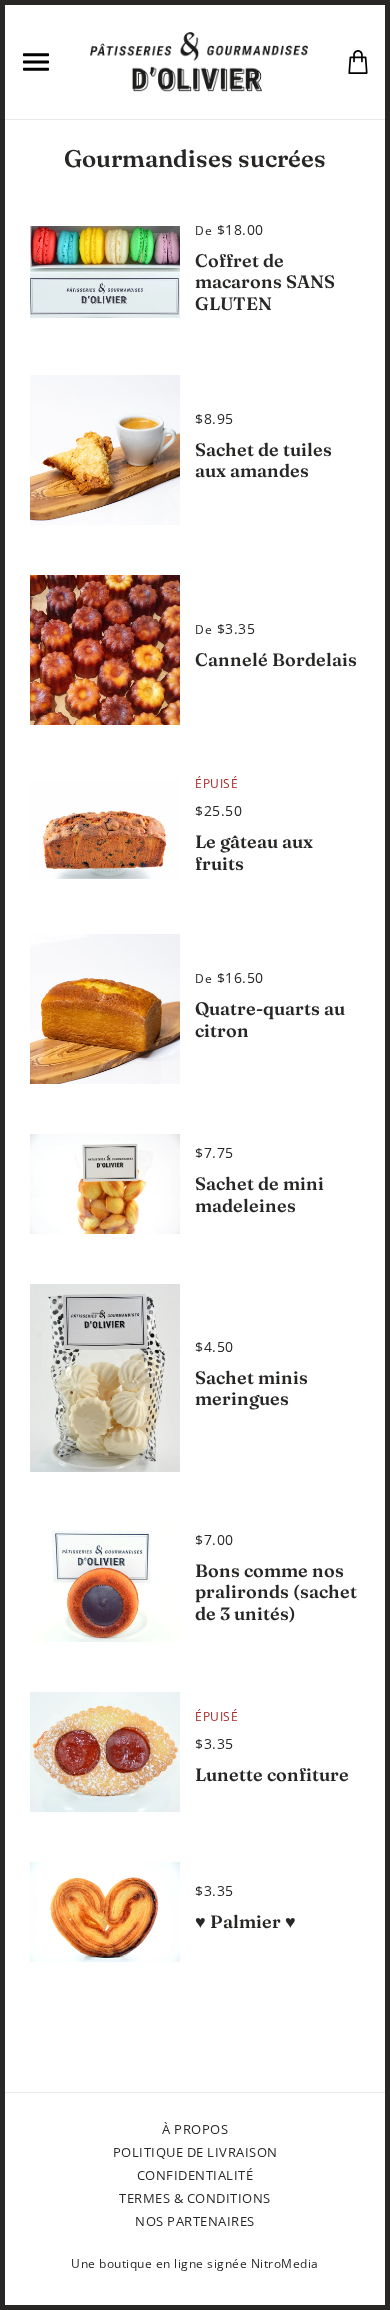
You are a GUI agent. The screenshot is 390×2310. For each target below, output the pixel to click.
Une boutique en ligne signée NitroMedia (195, 2263)
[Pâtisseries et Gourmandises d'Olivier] (198, 60)
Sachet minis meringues (251, 1388)
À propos (195, 2129)
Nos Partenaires (195, 2221)
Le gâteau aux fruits (254, 852)
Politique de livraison (195, 2152)
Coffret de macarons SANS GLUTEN (265, 282)
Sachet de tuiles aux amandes (263, 460)
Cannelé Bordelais (276, 659)
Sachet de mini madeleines (259, 1194)
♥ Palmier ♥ (245, 1921)
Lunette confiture (272, 1774)
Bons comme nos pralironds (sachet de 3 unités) (276, 1592)
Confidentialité (195, 2175)
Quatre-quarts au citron (270, 1019)
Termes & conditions (195, 2198)
